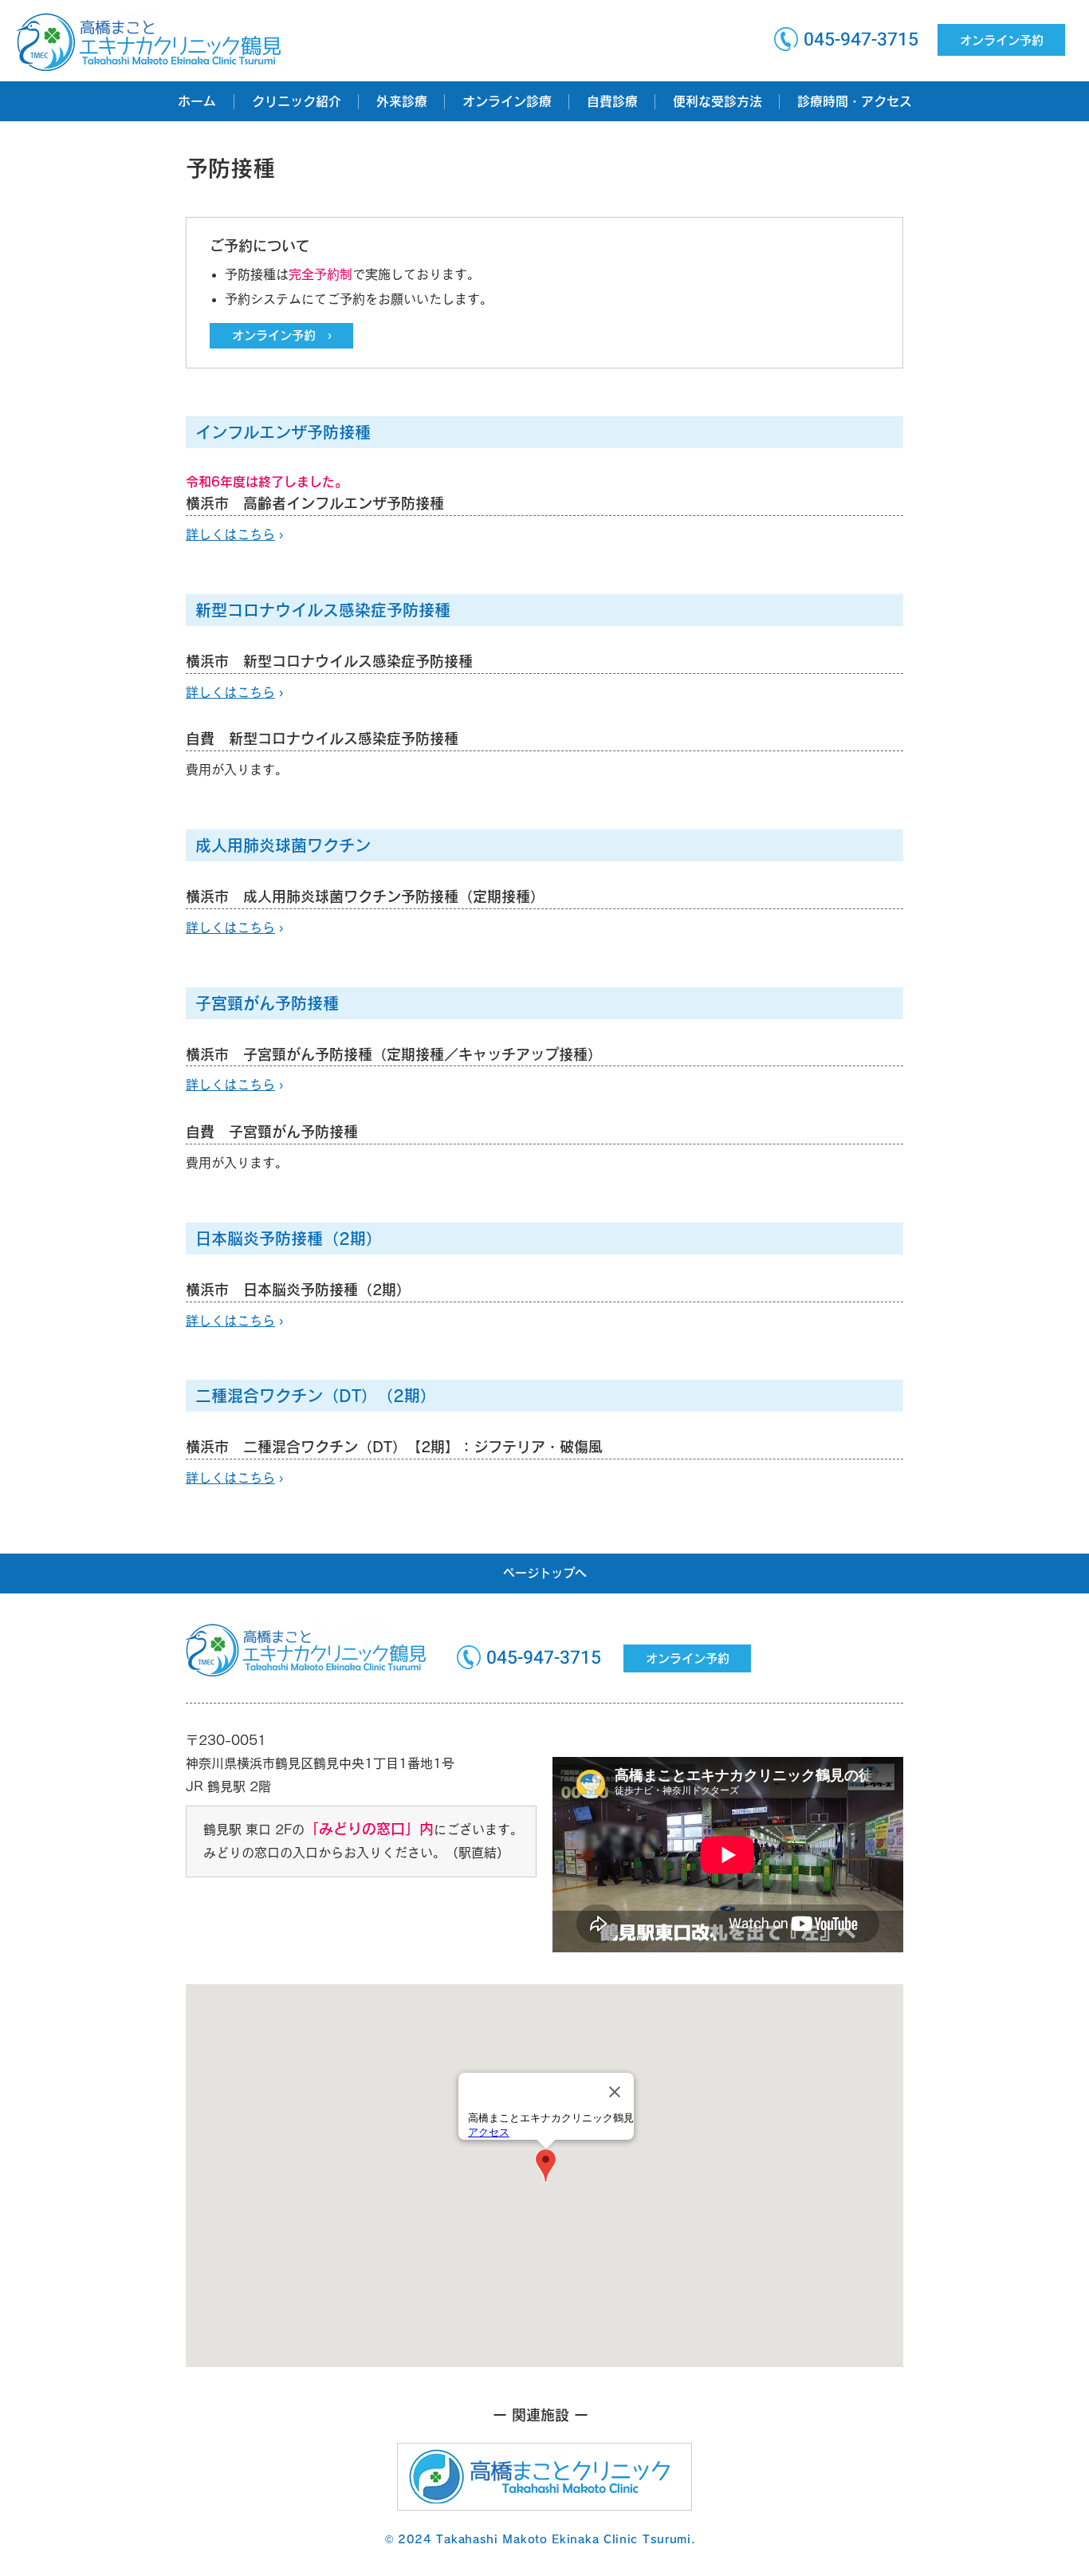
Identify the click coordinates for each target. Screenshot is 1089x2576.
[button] (296, 102)
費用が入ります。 (237, 770)
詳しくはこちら (230, 692)
